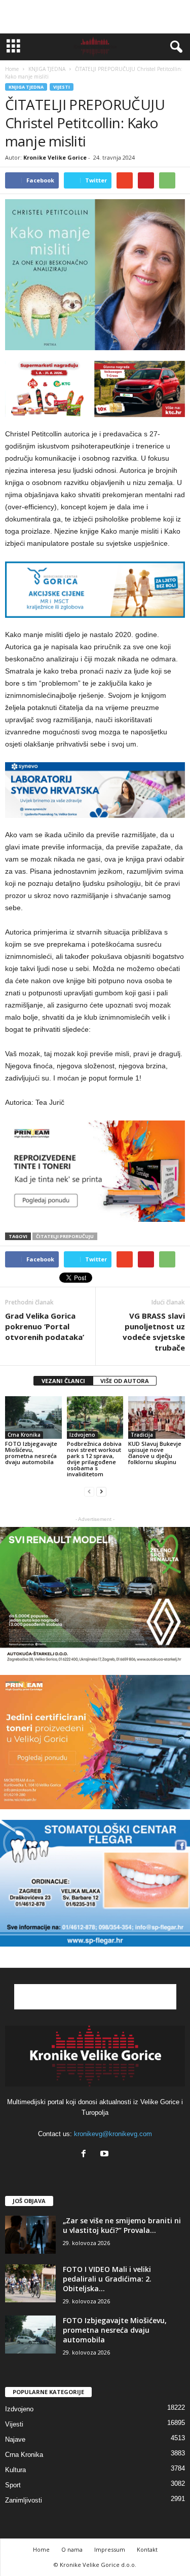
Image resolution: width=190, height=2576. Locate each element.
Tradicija (142, 1435)
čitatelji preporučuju (65, 1236)
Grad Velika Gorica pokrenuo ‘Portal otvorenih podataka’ (45, 1326)
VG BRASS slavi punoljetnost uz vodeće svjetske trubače (154, 1332)
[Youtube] (106, 2155)
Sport (13, 2485)
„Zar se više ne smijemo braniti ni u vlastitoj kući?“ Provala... (122, 2225)
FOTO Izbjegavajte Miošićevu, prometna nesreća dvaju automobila (31, 1453)
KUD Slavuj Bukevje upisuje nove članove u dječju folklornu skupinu (155, 1453)
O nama (72, 2549)
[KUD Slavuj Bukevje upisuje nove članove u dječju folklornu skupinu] (157, 1417)
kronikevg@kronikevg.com (113, 2134)
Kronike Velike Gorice (55, 157)
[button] (174, 47)
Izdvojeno (82, 1435)
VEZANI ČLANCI (63, 1381)
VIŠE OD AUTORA (125, 1381)
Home (12, 69)
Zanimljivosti (24, 2500)
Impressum (110, 2549)
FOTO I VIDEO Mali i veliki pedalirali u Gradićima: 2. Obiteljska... (107, 2279)
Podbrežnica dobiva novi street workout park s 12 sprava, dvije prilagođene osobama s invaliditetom (94, 1459)
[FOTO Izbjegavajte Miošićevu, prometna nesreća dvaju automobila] (33, 1417)
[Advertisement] (95, 17)
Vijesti (62, 87)
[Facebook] (86, 2155)
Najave (15, 2439)
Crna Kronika (24, 1435)
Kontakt (147, 2549)
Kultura (15, 2470)
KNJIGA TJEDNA (26, 87)
